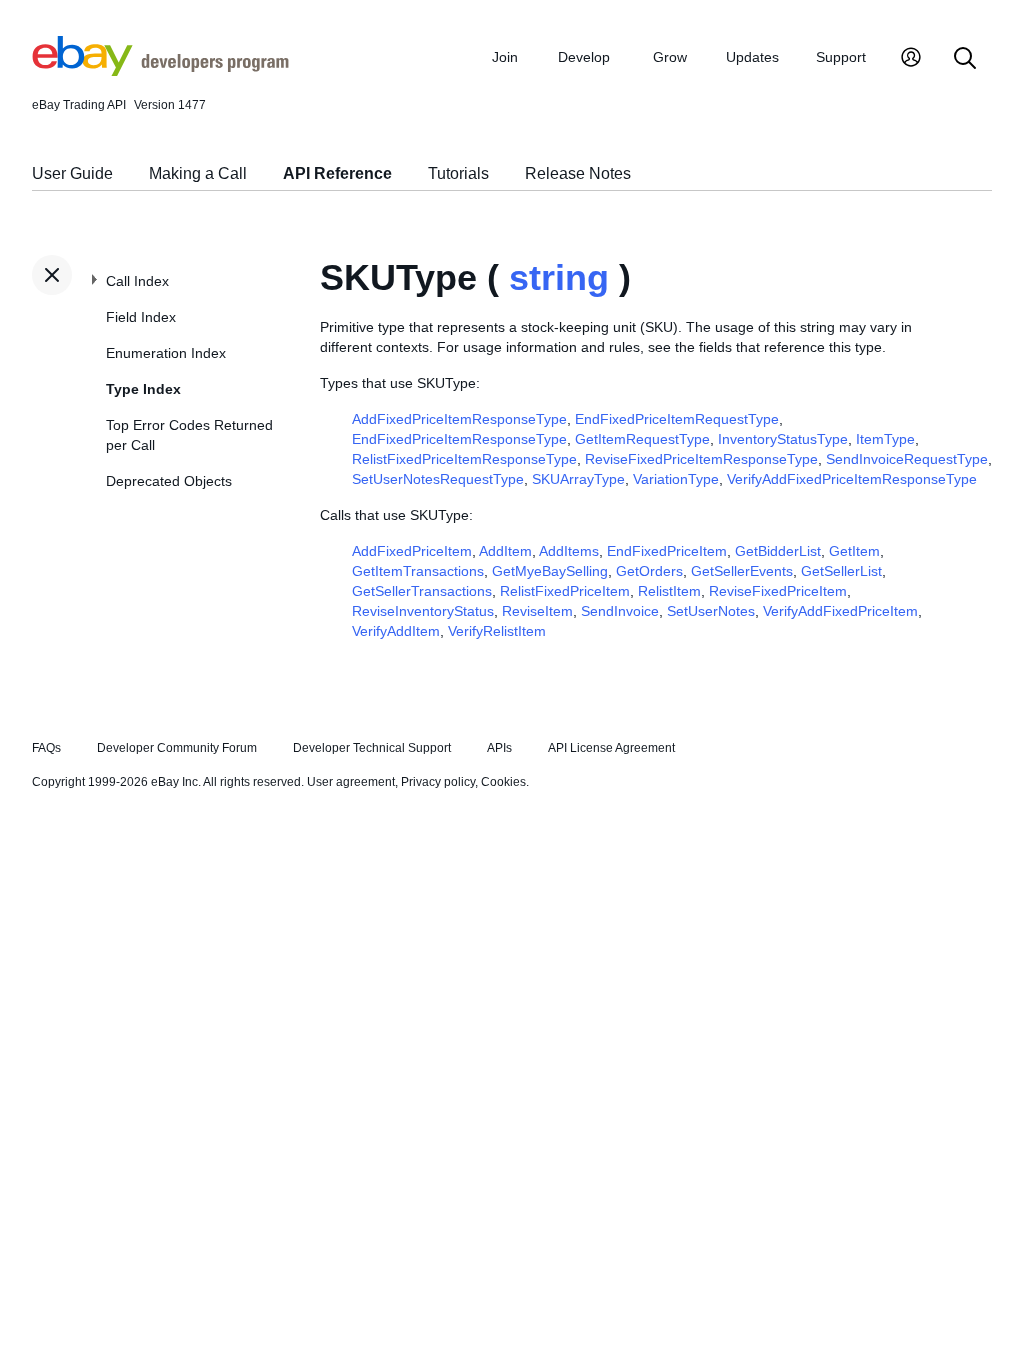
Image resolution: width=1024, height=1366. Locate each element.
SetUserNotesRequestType (438, 479)
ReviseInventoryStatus (423, 611)
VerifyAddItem (396, 631)
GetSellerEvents (742, 571)
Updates (752, 57)
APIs (499, 748)
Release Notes (578, 173)
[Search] (965, 59)
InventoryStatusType (783, 439)
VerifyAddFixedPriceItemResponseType (852, 479)
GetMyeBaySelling (550, 571)
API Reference (337, 173)
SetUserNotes (711, 611)
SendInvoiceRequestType (907, 459)
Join (505, 57)
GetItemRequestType (642, 439)
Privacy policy (438, 782)
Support (841, 57)
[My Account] (911, 59)
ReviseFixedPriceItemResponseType (701, 459)
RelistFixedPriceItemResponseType (464, 459)
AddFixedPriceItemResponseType (459, 419)
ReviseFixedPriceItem (778, 591)
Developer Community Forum (177, 748)
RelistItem (669, 591)
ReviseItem (537, 611)
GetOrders (649, 571)
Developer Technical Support (372, 748)
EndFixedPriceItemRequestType (677, 419)
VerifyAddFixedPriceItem (840, 611)
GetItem (854, 551)
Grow (670, 57)
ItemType (885, 439)
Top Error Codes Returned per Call (189, 435)
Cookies (503, 782)
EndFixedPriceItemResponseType (459, 439)
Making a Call (198, 173)
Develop (584, 57)
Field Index (141, 317)
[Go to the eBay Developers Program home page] (160, 71)
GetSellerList (841, 571)
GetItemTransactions (418, 571)
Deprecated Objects (169, 481)
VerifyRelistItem (497, 631)
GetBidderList (778, 551)
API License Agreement (611, 748)
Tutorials (458, 173)
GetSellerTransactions (422, 591)
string (559, 277)
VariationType (676, 479)
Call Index (137, 281)
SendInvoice (620, 611)
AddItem (505, 551)
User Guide (72, 173)
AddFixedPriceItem (412, 551)
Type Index (143, 389)
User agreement (351, 782)
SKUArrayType (578, 479)
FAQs (46, 748)
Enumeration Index (166, 353)
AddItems (569, 551)
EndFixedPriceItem (667, 551)
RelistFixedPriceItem (565, 591)
